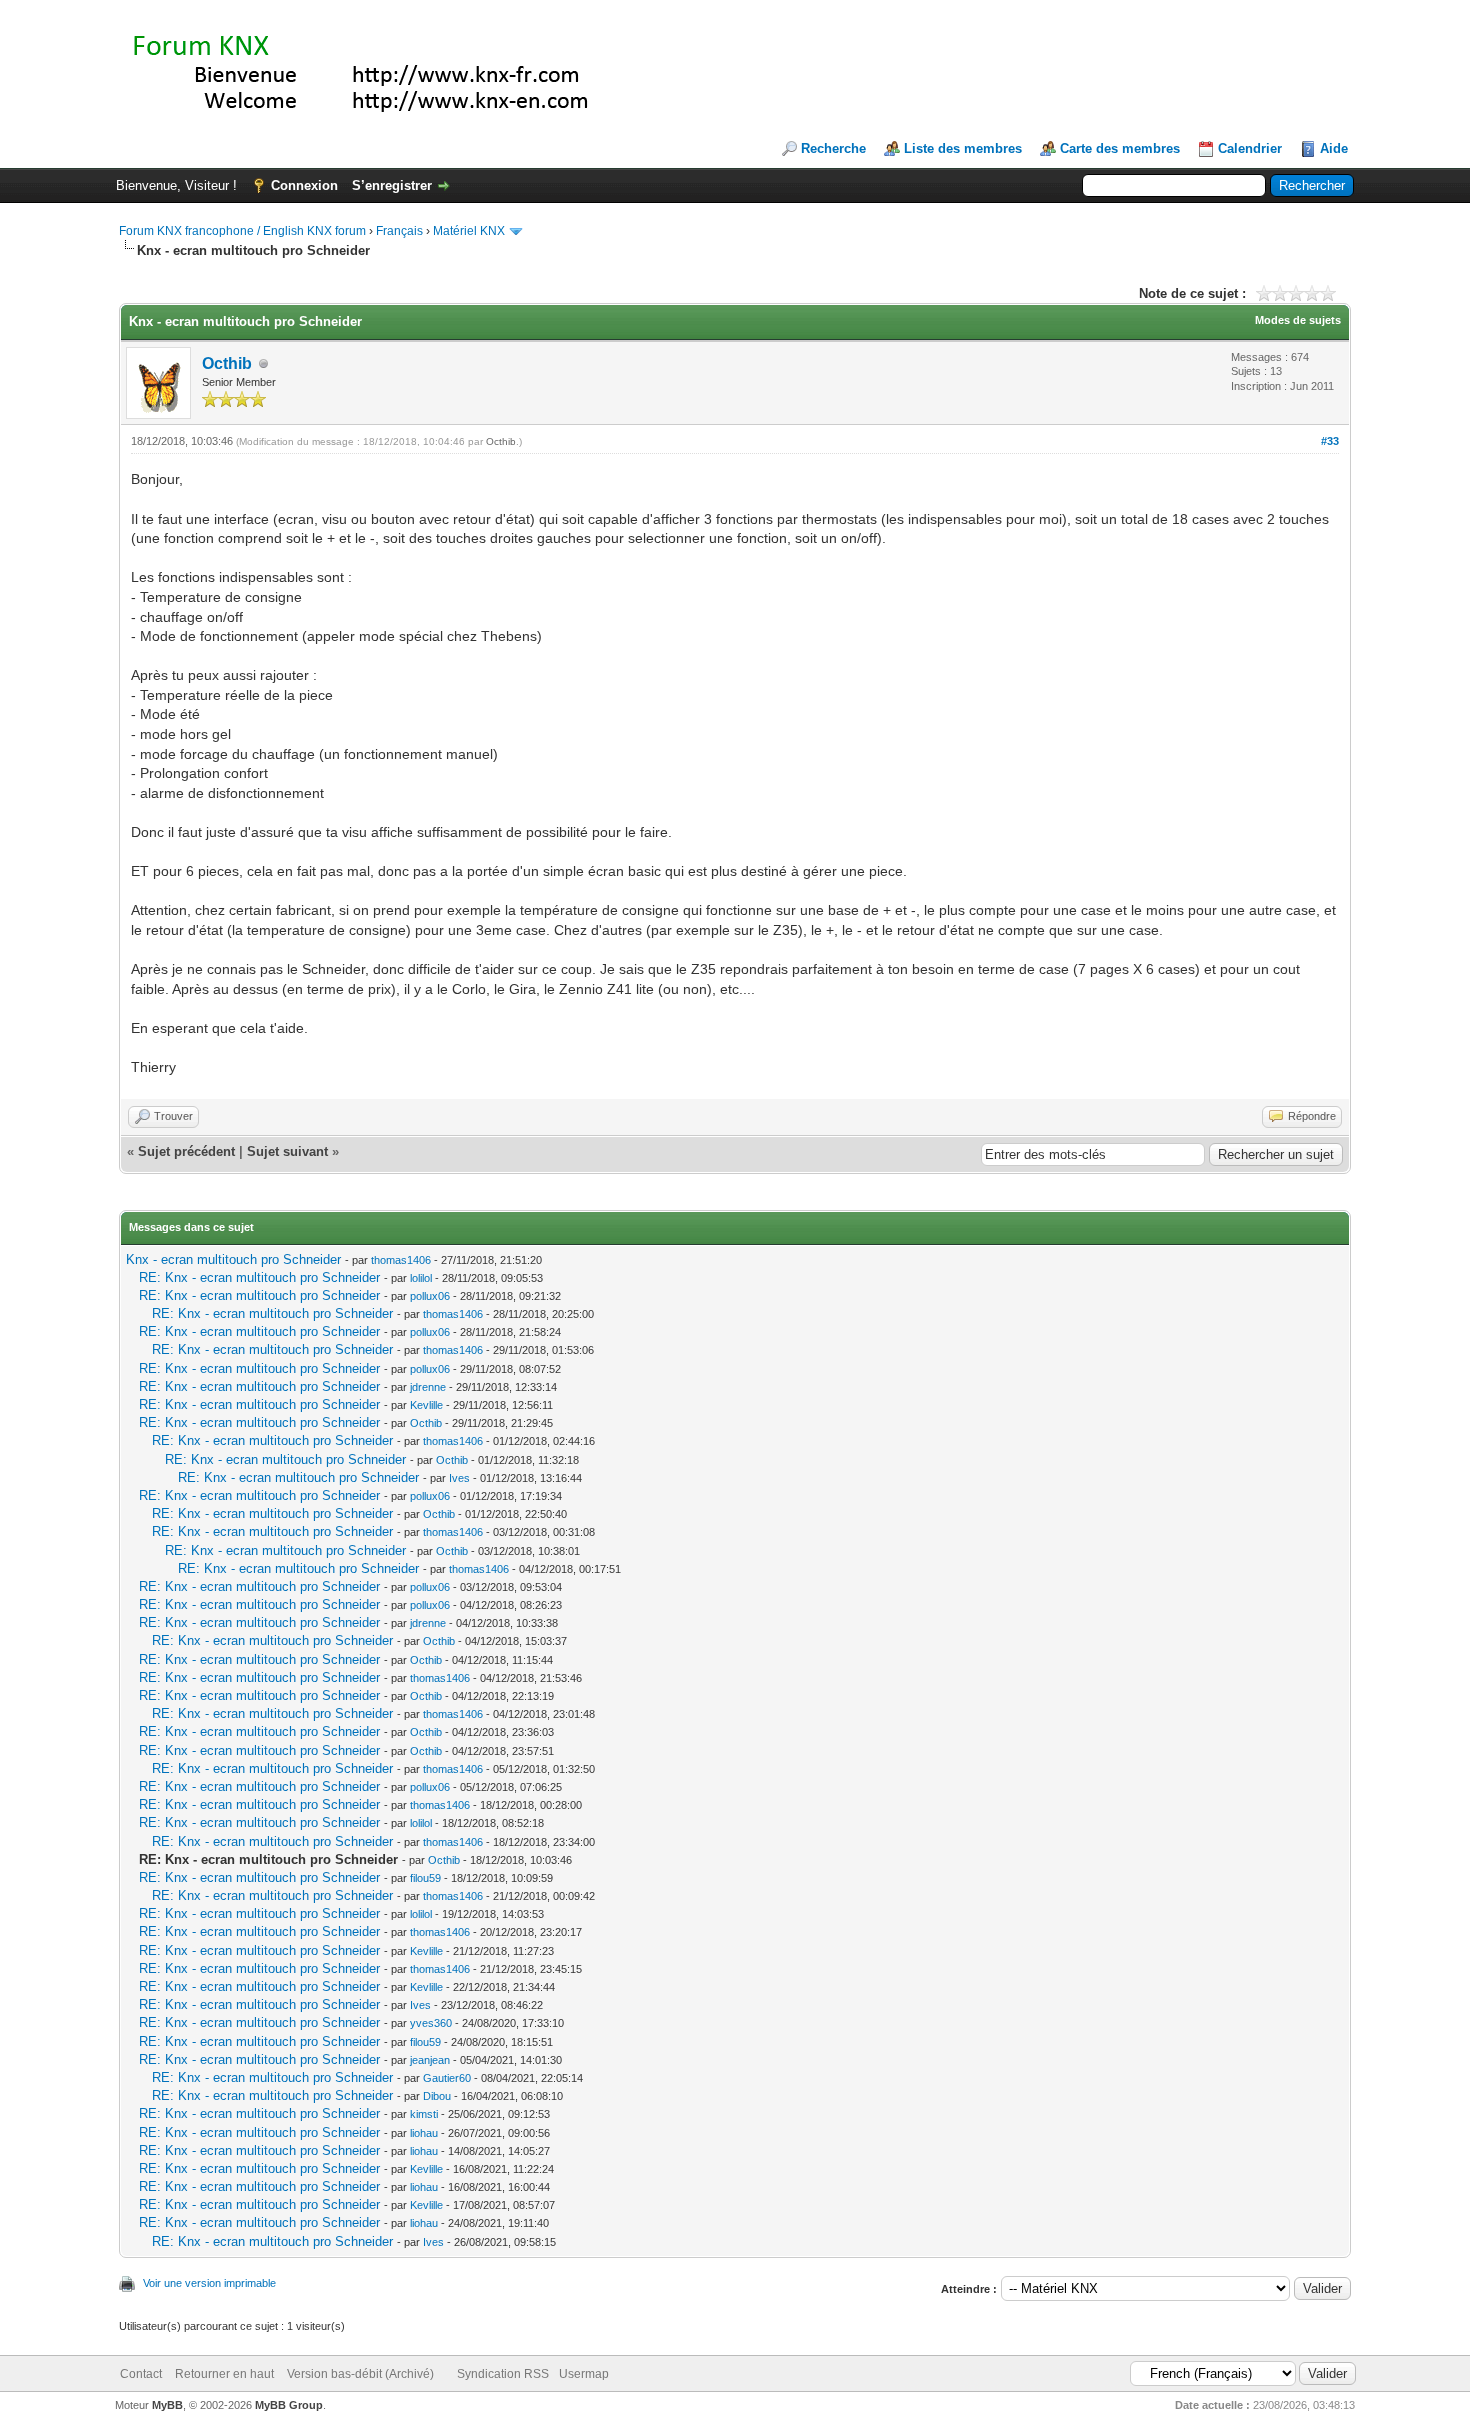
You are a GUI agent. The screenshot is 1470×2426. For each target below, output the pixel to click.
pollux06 (430, 1296)
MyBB (167, 2405)
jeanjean (430, 2060)
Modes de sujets (1298, 320)
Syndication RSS (503, 2374)
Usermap (584, 2374)
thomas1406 (401, 1260)
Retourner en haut (224, 2374)
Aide (1334, 148)
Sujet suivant (287, 1151)
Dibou (437, 2096)
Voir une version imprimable (209, 2283)
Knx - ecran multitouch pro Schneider (233, 1259)
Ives (459, 1478)
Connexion (304, 185)
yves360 (431, 2023)
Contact (141, 2374)
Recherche (833, 148)
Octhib (227, 363)
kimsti (424, 2114)
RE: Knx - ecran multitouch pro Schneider (259, 1277)
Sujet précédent (186, 1151)
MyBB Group (289, 2405)
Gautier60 (447, 2078)
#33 (1330, 441)
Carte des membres (1120, 148)
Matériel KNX (469, 231)
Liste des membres (963, 148)
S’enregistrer (392, 185)
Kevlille (426, 1405)
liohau (424, 2133)
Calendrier (1250, 148)
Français (399, 231)
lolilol (421, 1278)
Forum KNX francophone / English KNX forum (242, 231)
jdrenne (428, 1387)
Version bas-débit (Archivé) (360, 2374)
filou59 (425, 1878)
